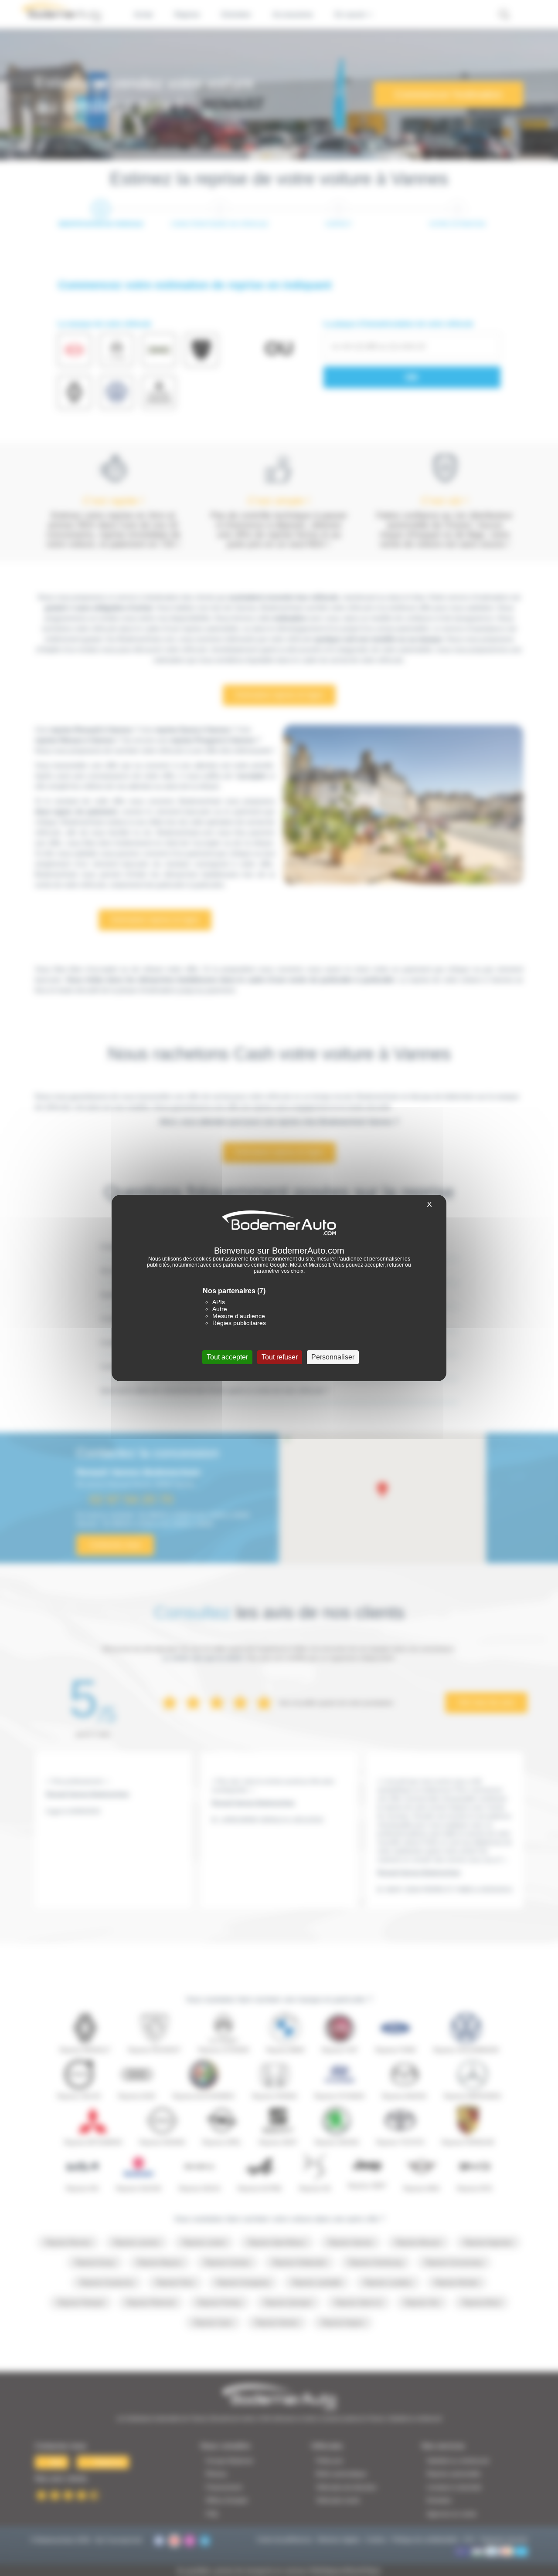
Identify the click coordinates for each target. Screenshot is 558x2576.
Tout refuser (280, 1357)
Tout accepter (227, 1357)
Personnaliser (333, 1357)
